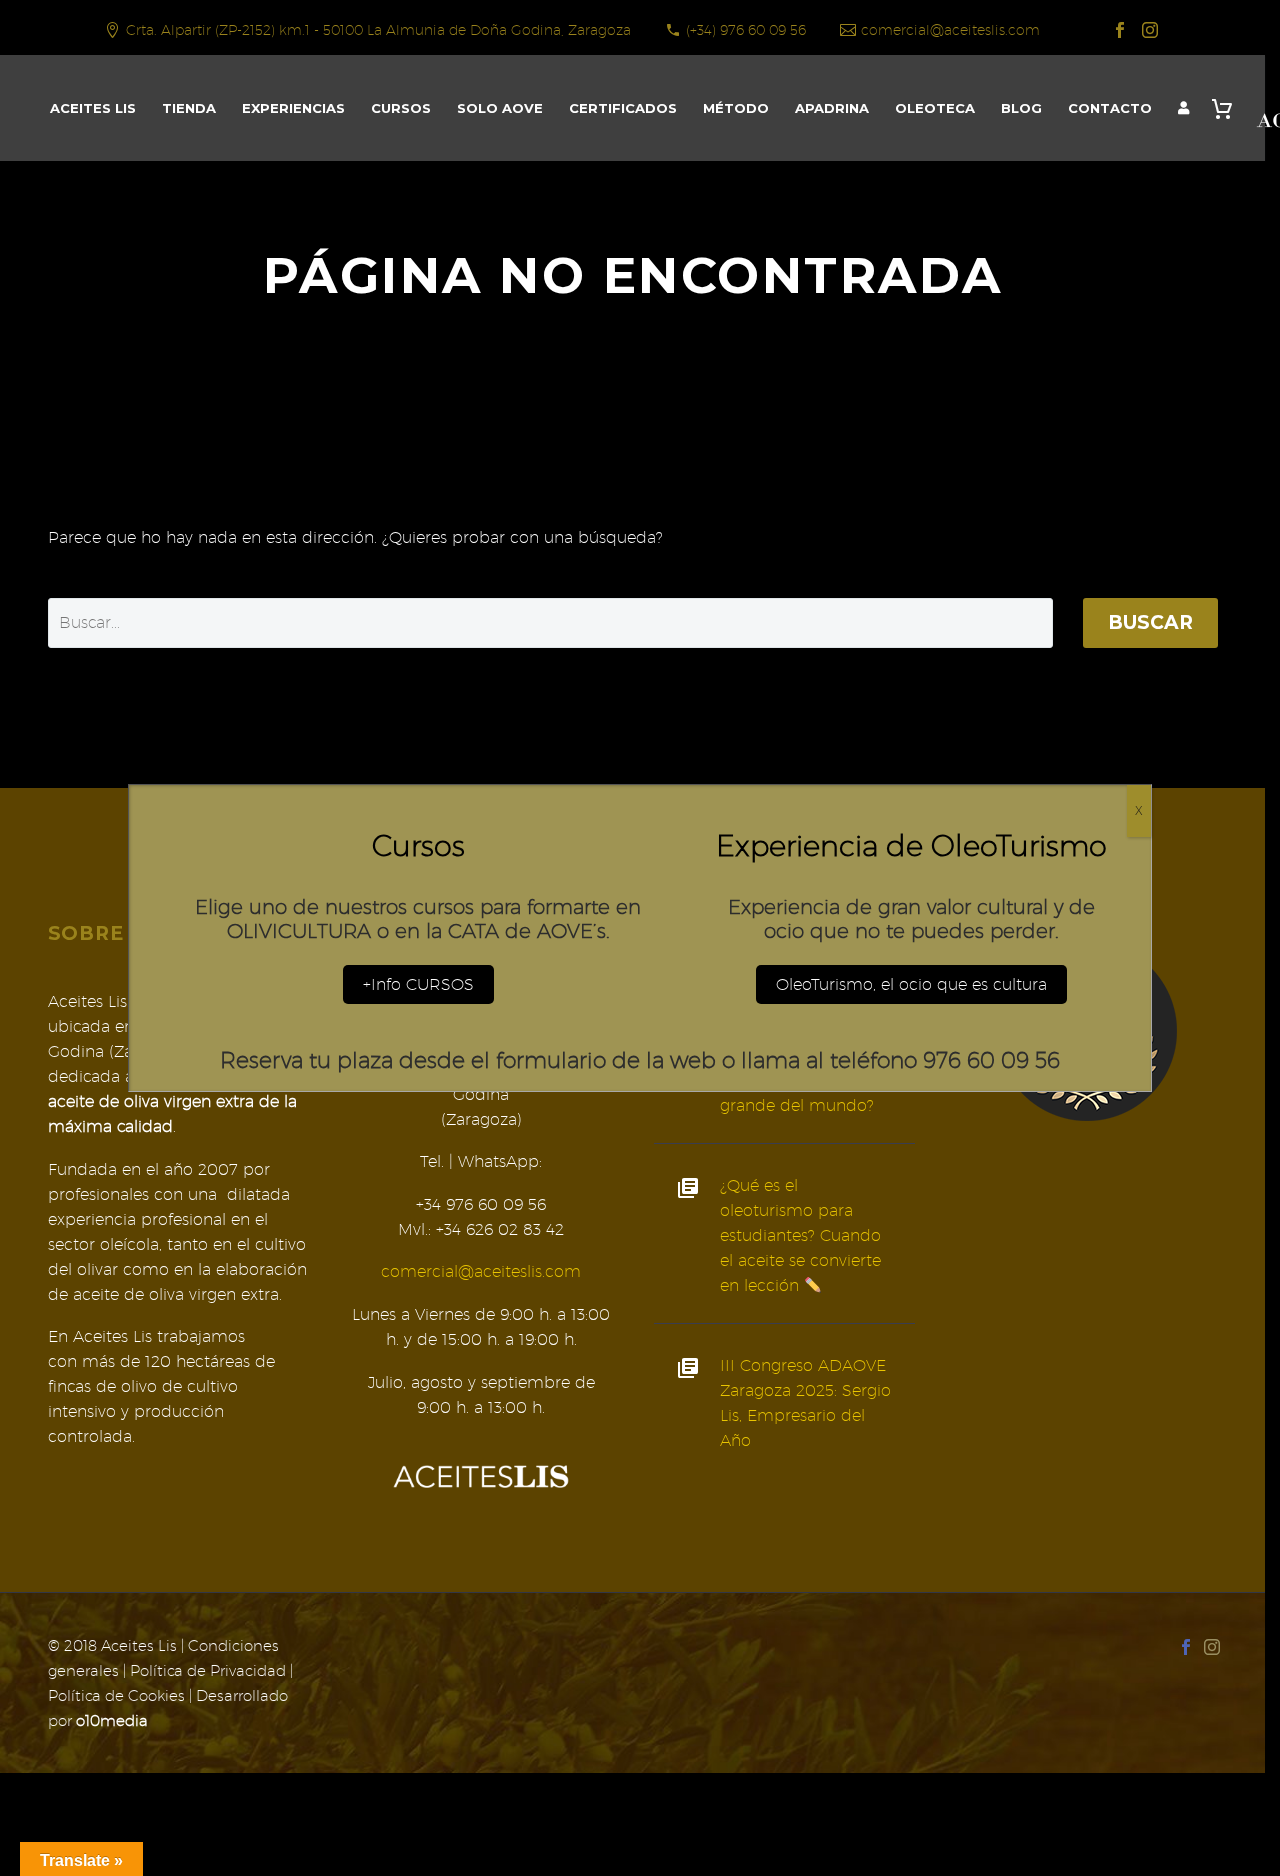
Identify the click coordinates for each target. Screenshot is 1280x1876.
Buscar (1150, 622)
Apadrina (832, 108)
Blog (1021, 108)
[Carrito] (1227, 108)
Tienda (189, 108)
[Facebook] (1120, 30)
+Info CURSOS (418, 984)
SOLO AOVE (500, 108)
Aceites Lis (93, 108)
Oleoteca (935, 108)
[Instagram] (1150, 30)
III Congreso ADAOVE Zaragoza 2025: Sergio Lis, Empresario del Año (805, 1403)
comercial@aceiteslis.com (950, 30)
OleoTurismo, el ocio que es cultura (911, 984)
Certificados (623, 108)
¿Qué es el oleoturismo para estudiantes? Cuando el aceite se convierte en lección (800, 1235)
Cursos (401, 108)
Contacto (1110, 108)
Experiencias (293, 108)
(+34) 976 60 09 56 (746, 30)
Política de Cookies (116, 1695)
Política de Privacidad (208, 1670)
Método (736, 108)
